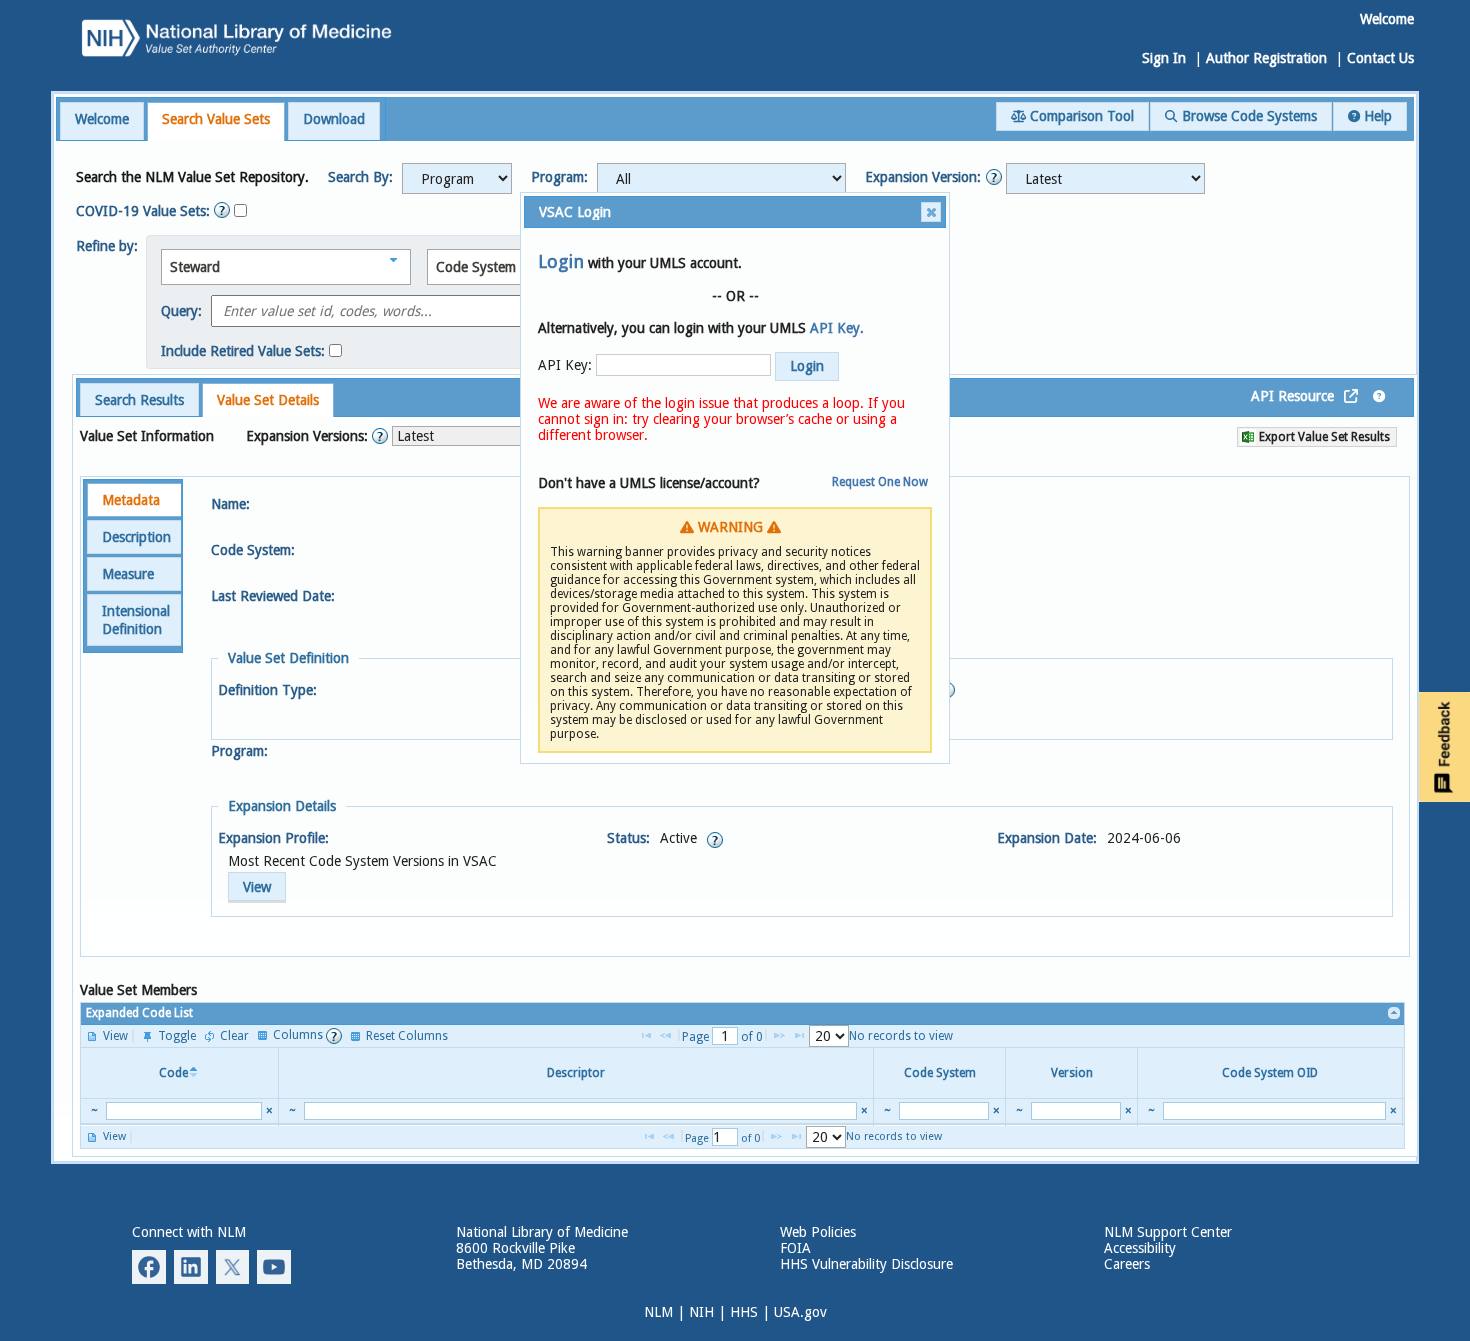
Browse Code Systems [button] (1247, 116)
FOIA (795, 1248)
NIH (701, 1312)
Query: (181, 311)
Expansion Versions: (309, 436)
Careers (1127, 1264)
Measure (128, 574)
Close (931, 212)
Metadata (131, 500)
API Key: (565, 365)
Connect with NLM (189, 1232)
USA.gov (800, 1312)
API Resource (1292, 396)
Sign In (1164, 58)
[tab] (102, 121)
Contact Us (1380, 58)
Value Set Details (268, 400)
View (257, 887)
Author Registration (1266, 58)
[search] (184, 1111)
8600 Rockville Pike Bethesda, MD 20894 (521, 1256)
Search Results (139, 400)
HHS (744, 1312)
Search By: (360, 177)
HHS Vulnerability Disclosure (866, 1264)
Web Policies (818, 1232)
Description (136, 537)
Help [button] (1376, 116)
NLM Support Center (1168, 1232)
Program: (559, 177)
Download (334, 119)
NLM (658, 1312)
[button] (457, 178)
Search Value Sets (216, 119)
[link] (1394, 1013)
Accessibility (1140, 1248)
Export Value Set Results (1323, 437)
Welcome (102, 119)
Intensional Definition (136, 620)
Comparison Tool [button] (1080, 116)
